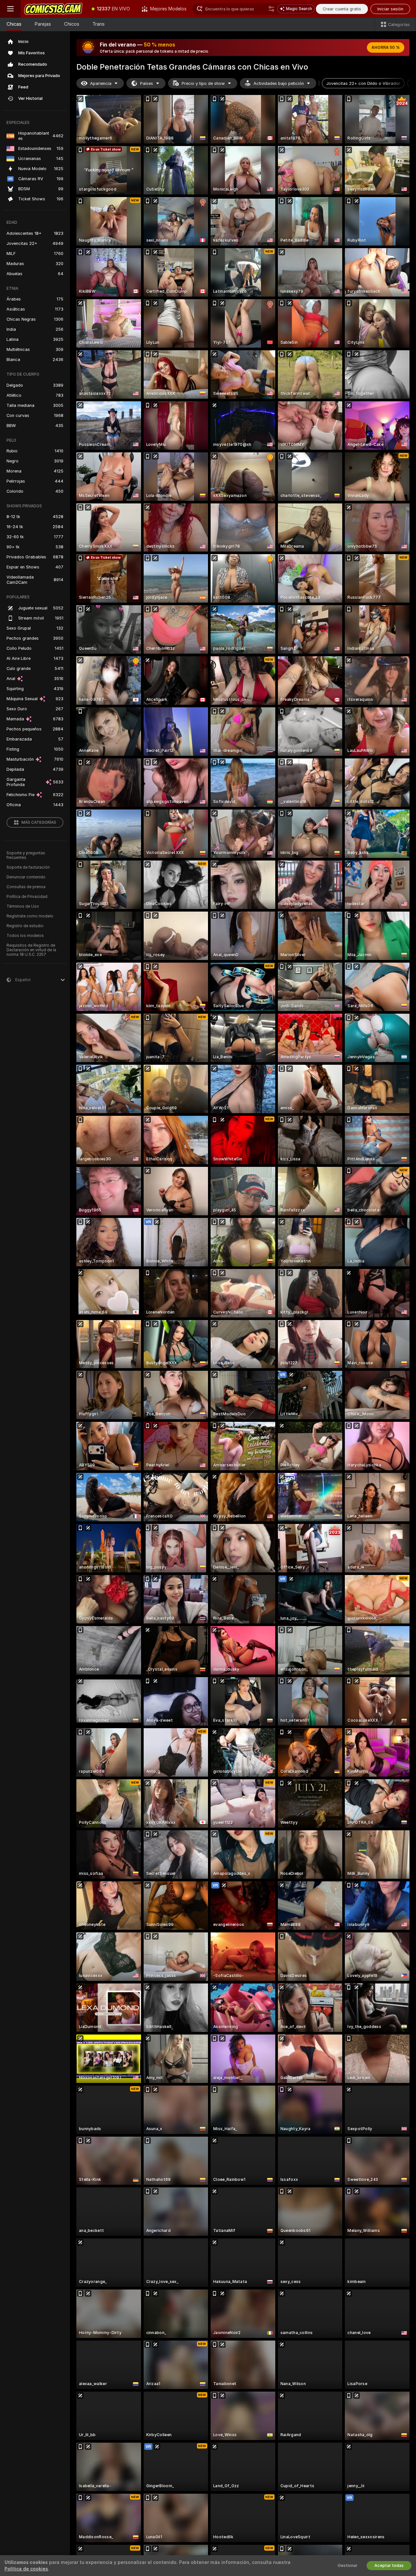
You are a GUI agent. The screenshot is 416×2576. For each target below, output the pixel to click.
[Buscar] (271, 9)
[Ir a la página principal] (53, 9)
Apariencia (101, 83)
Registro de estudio (25, 926)
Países (147, 83)
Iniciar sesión (390, 9)
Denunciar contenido (26, 877)
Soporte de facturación (28, 867)
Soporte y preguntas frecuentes (26, 855)
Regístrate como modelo (30, 916)
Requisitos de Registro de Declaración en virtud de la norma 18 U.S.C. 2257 (31, 950)
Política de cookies (26, 2569)
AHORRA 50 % (386, 47)
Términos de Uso (23, 906)
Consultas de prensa (26, 887)
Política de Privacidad (27, 897)
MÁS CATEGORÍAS (39, 822)
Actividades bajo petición (279, 83)
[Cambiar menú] (10, 9)
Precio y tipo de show (203, 83)
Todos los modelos (25, 936)
